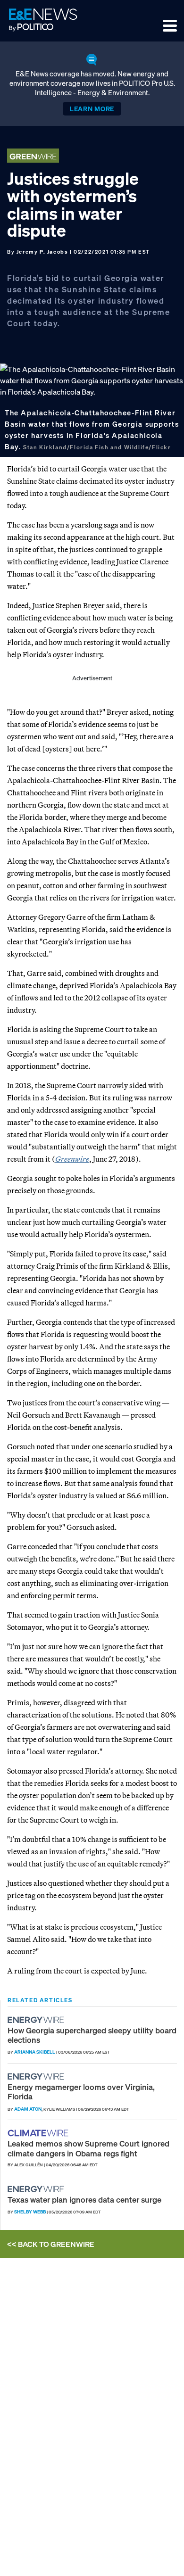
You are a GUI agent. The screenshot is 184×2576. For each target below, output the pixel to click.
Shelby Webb (30, 2212)
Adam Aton (28, 2109)
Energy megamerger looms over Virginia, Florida (81, 2092)
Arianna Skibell (35, 2052)
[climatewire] (39, 2133)
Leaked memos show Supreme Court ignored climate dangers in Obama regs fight (88, 2148)
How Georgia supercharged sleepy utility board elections (92, 2035)
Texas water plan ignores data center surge (84, 2200)
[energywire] (37, 2020)
